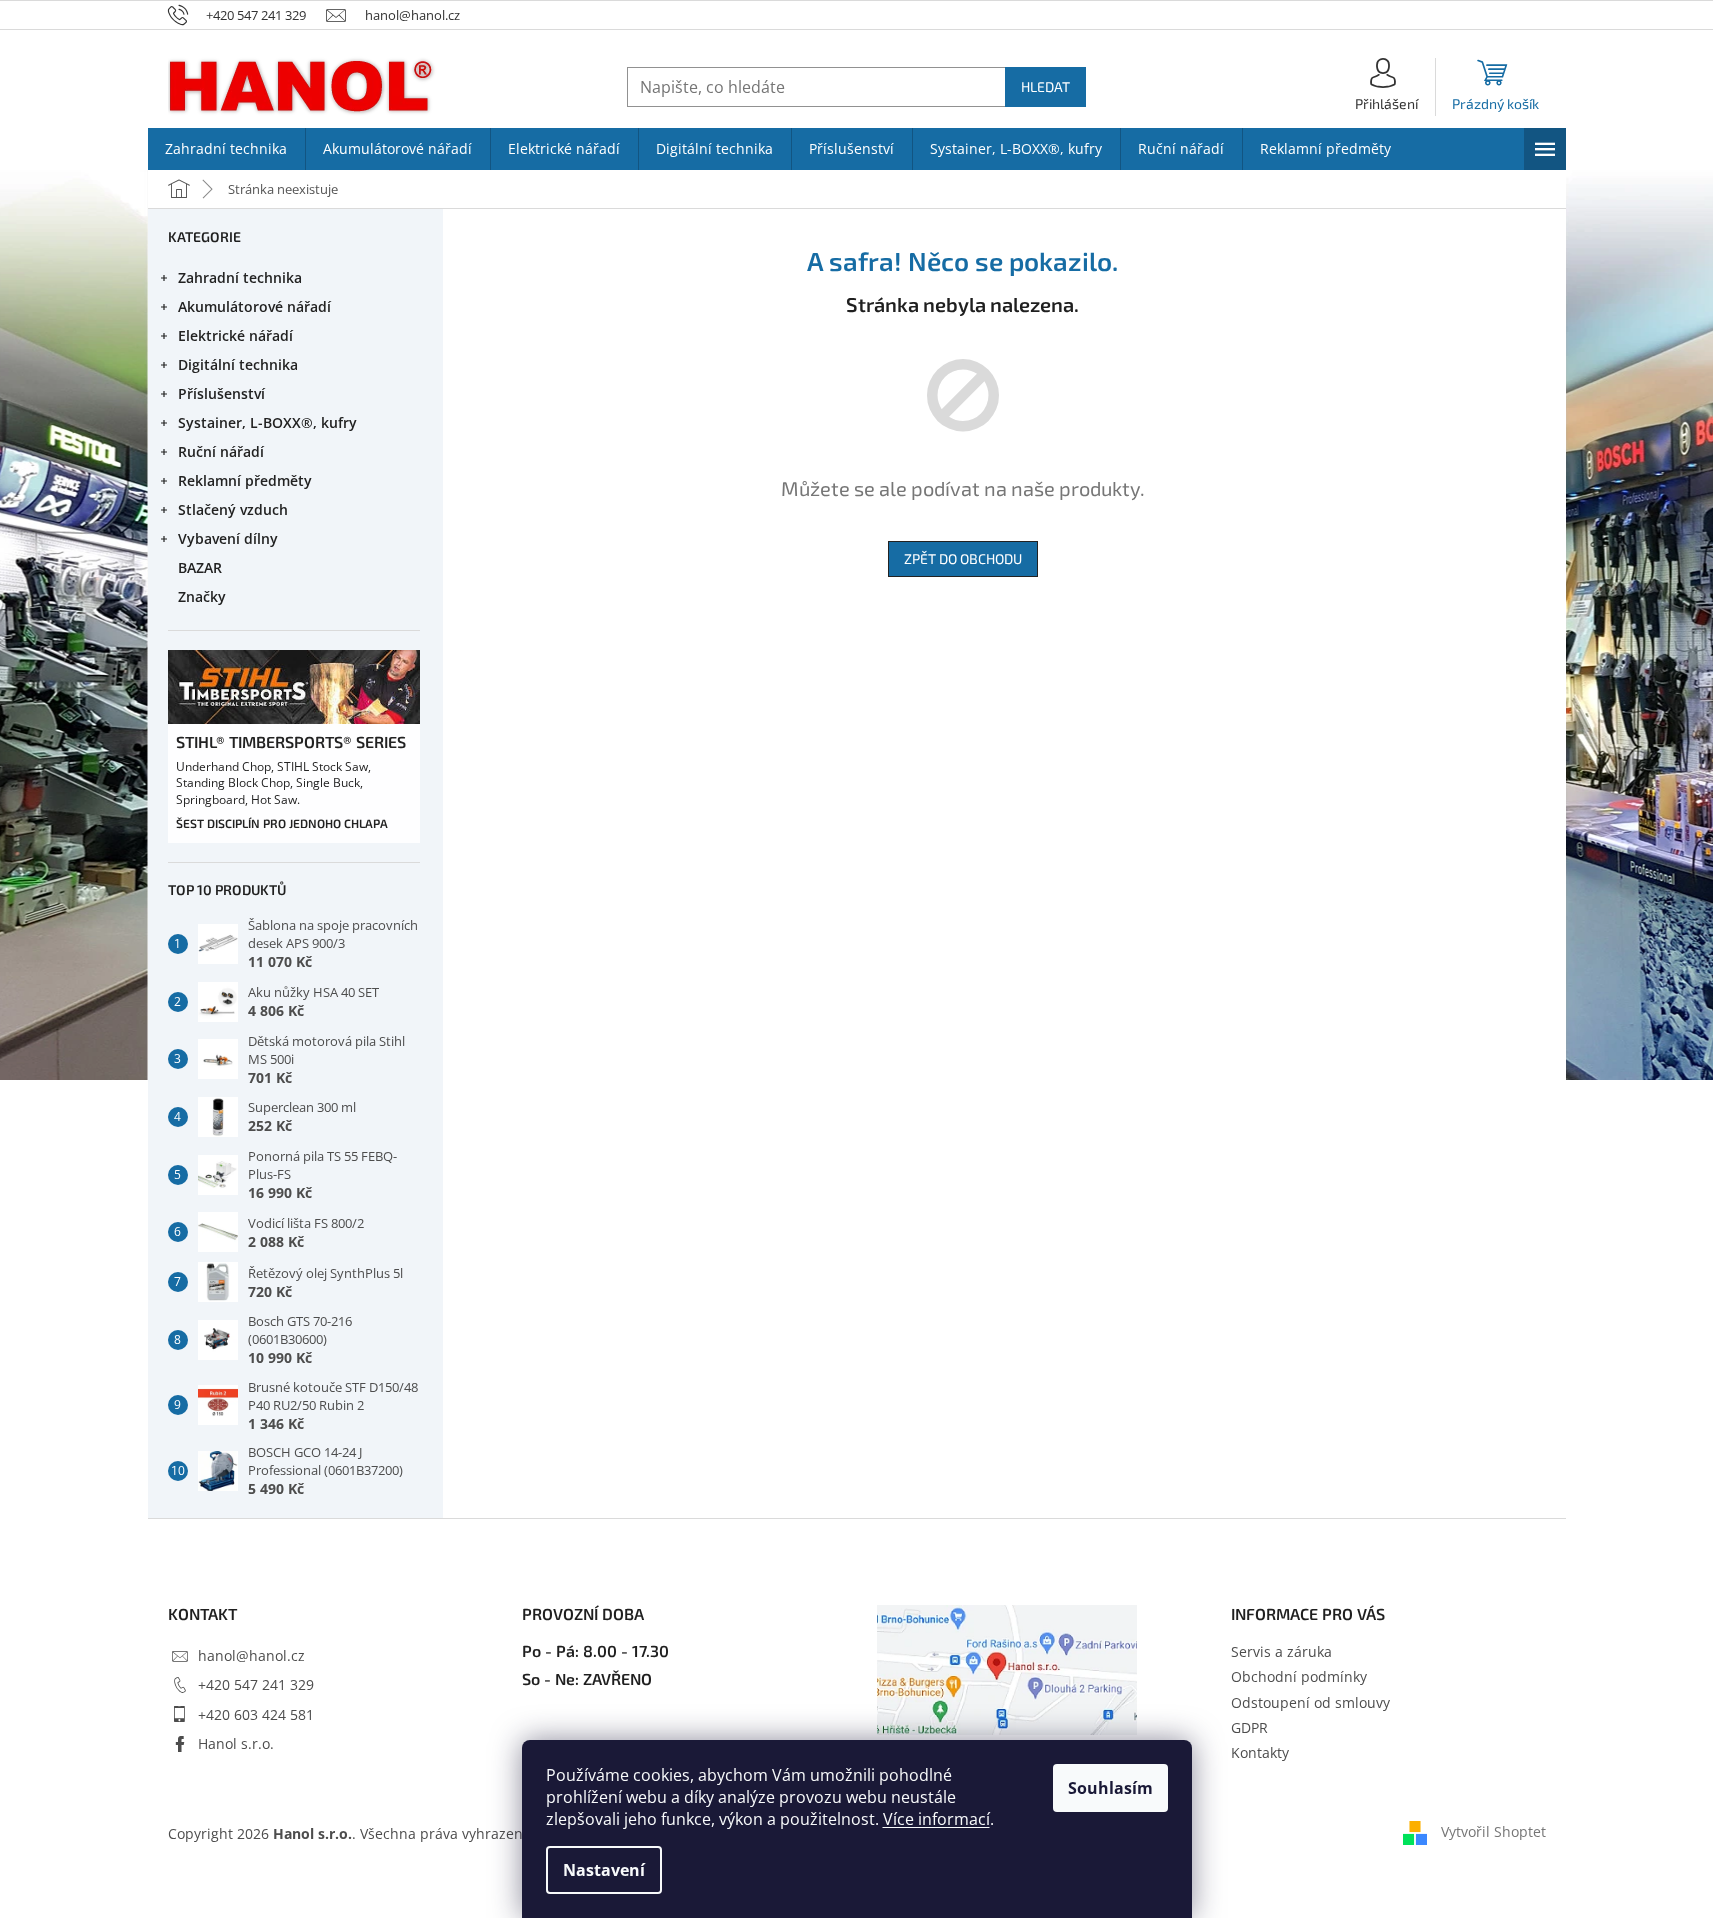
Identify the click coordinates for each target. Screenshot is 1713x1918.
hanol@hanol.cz (251, 1655)
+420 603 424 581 (256, 1714)
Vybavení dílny (228, 538)
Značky (202, 596)
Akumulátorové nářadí (254, 306)
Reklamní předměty (245, 480)
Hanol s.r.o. (236, 1743)
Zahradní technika (240, 277)
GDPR (1249, 1727)
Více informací (936, 1819)
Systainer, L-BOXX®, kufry (267, 422)
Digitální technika (238, 364)
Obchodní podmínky (1299, 1676)
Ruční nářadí (221, 451)
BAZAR (200, 567)
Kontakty (1260, 1752)
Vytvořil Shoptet (1493, 1831)
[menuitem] (226, 149)
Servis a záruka (1281, 1651)
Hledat (1045, 86)
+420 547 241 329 (256, 1684)
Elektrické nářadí (235, 335)
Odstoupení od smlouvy (1310, 1702)
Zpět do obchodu (963, 558)
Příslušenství (221, 393)
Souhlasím (1110, 1788)
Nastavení (604, 1870)
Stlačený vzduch (233, 509)
